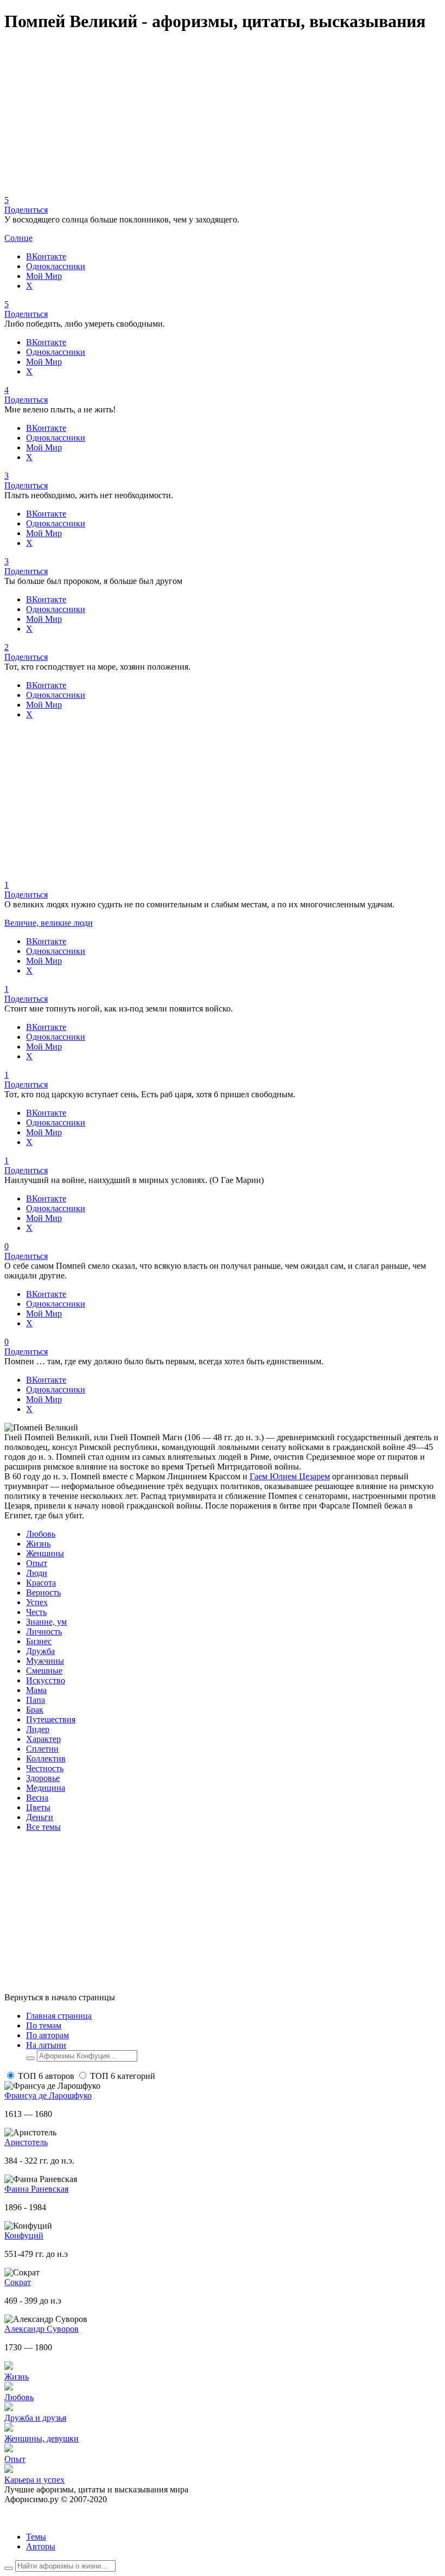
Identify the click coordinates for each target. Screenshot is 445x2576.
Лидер (38, 1729)
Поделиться (26, 210)
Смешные (44, 1671)
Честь (36, 1612)
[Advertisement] (223, 119)
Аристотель (26, 2142)
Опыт (37, 1563)
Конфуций (24, 2235)
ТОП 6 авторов (46, 2076)
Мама (36, 1690)
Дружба (40, 1651)
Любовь (41, 1534)
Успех (37, 1602)
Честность (45, 1768)
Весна (37, 1798)
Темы (36, 2537)
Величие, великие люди (49, 923)
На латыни (46, 2045)
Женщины (45, 1553)
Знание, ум (46, 1622)
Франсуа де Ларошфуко (48, 2095)
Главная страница (59, 2016)
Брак (35, 1710)
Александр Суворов (42, 2329)
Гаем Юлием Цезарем (290, 1476)
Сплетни (42, 1749)
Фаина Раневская (36, 2189)
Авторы (41, 2546)
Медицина (46, 1788)
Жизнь (38, 1544)
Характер (43, 1739)
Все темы (43, 1827)
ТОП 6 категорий (123, 2076)
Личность (44, 1632)
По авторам (47, 2035)
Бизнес (39, 1641)
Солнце (18, 238)
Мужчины (45, 1661)
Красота (41, 1583)
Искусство (46, 1680)
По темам (44, 2025)
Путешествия (51, 1719)
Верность (43, 1592)
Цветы (38, 1807)
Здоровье (43, 1778)
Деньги (40, 1817)
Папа (36, 1700)
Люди (37, 1573)
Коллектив (46, 1758)
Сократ (18, 2282)
